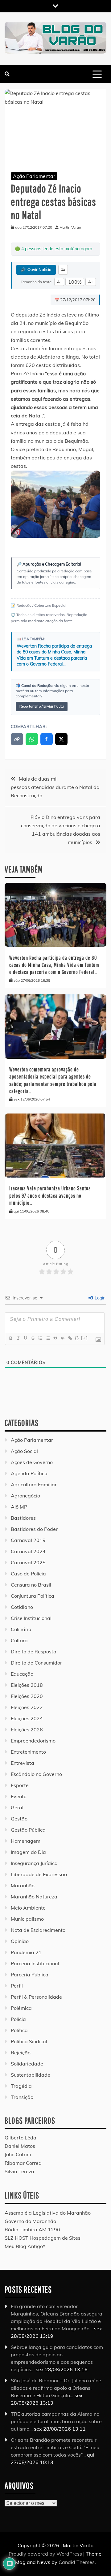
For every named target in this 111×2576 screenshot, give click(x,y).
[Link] (70, 1338)
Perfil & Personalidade (36, 1997)
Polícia (18, 2019)
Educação (22, 1674)
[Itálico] (18, 1338)
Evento (19, 1796)
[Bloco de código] (62, 1338)
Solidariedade (27, 2064)
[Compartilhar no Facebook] (47, 739)
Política (19, 2030)
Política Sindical (29, 2041)
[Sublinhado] (25, 1338)
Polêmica (21, 2008)
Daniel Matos (20, 2146)
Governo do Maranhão (30, 2221)
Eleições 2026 (27, 1730)
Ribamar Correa (23, 2163)
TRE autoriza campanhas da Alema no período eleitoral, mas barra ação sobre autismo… (56, 2421)
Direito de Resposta (34, 1652)
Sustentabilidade (31, 2075)
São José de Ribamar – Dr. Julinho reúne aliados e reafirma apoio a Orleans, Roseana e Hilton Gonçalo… (56, 2388)
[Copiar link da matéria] (17, 739)
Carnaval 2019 (28, 1540)
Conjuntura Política (33, 1596)
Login (99, 1298)
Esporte (20, 1785)
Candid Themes (77, 2562)
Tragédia (21, 2086)
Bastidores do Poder (34, 1529)
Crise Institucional (31, 1618)
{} (77, 1338)
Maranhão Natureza (34, 1897)
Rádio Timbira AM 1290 (32, 2229)
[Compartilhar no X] (61, 739)
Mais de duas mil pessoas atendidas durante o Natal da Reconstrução (55, 787)
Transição (22, 2097)
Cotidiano (22, 1607)
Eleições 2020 (27, 1696)
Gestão (19, 1819)
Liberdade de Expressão (39, 1874)
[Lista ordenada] (40, 1338)
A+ (91, 282)
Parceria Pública (30, 1975)
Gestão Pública (28, 1830)
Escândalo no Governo (36, 1774)
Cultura (19, 1640)
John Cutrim (18, 2154)
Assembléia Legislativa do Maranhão (48, 2213)
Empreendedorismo (33, 1741)
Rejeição (21, 2053)
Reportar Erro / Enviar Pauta (42, 706)
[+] (84, 1338)
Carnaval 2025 (28, 1562)
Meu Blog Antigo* (25, 2246)
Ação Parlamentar (34, 176)
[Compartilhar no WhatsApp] (32, 739)
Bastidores (23, 1518)
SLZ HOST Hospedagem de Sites (43, 2238)
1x (63, 269)
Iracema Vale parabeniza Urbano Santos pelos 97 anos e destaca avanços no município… (50, 1195)
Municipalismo (27, 1919)
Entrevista (23, 1763)
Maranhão (23, 1885)
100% (75, 282)
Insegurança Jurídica (34, 1863)
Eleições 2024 (27, 1718)
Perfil (17, 1986)
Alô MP (19, 1507)
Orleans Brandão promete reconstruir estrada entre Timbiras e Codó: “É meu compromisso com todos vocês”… (55, 2447)
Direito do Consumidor (36, 1663)
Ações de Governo (32, 1462)
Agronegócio (25, 1496)
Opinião (20, 1941)
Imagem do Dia (28, 1852)
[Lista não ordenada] (47, 1338)
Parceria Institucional (35, 1963)
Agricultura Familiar (34, 1484)
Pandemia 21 (26, 1952)
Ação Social (24, 1451)
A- (59, 282)
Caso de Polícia (28, 1574)
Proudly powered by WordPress (46, 2554)
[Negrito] (10, 1338)
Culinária (21, 1629)
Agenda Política (29, 1473)
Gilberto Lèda (21, 2138)
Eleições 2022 (27, 1707)
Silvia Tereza (19, 2171)
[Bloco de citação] (55, 1338)
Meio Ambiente (28, 1908)
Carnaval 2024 (28, 1551)
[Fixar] (33, 1338)
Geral (17, 1807)
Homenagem (26, 1841)
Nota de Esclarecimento (38, 1930)
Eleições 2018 (27, 1685)
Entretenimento (28, 1752)
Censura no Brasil (31, 1585)
